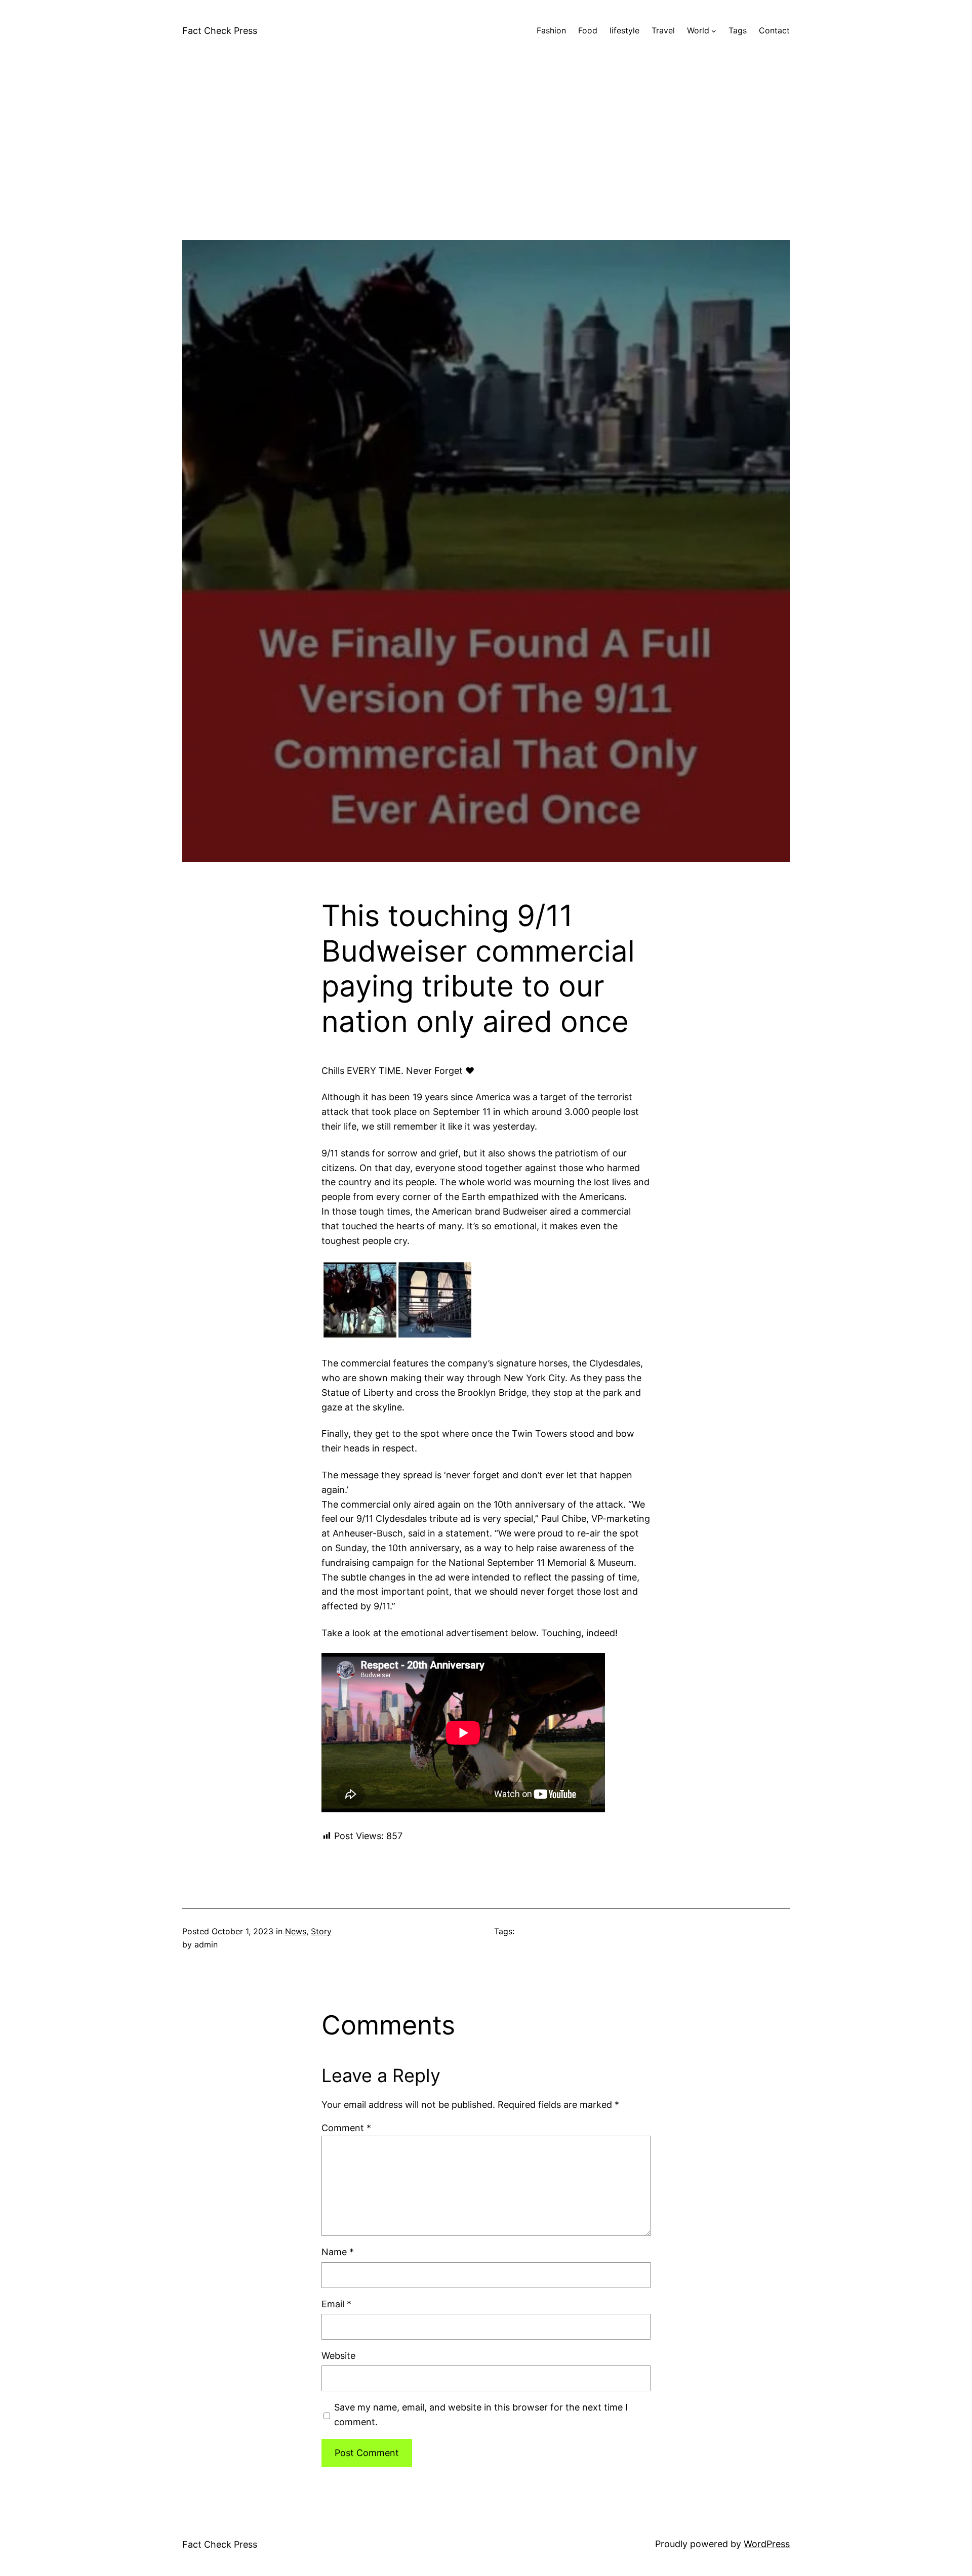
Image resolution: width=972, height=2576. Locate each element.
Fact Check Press (220, 31)
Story (321, 1931)
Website (338, 2356)
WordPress (767, 2544)
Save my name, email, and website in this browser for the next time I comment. (481, 2415)
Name (338, 2252)
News (296, 1931)
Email (336, 2304)
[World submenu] (714, 31)
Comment (346, 2128)
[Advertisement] (486, 169)
